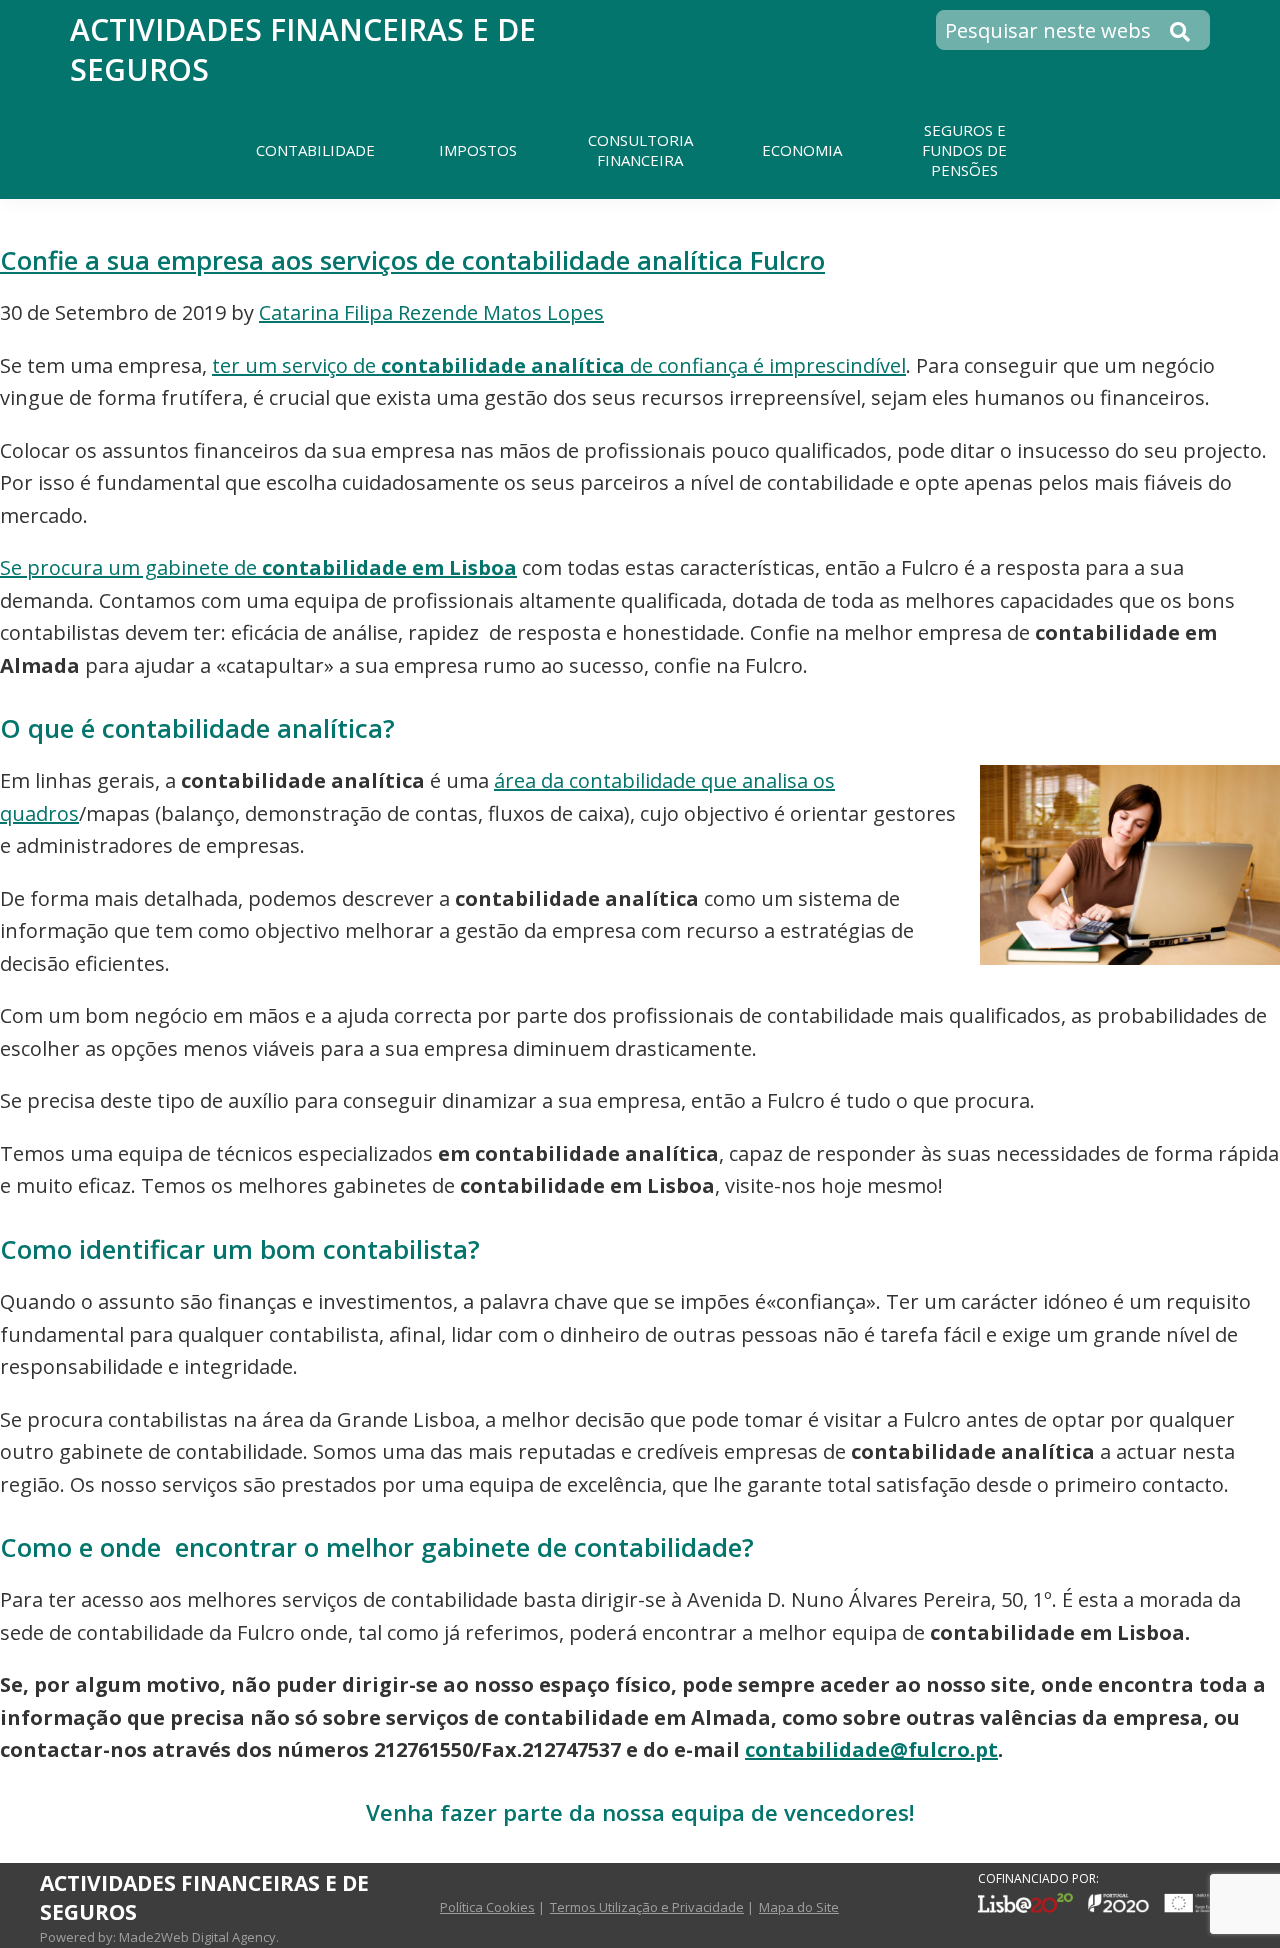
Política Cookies (487, 1907)
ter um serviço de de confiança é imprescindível (559, 365)
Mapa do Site (799, 1907)
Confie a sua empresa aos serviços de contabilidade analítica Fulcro (412, 260)
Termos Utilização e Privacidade (647, 1907)
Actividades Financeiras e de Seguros (303, 49)
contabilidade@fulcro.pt (871, 1749)
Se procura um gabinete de (258, 567)
